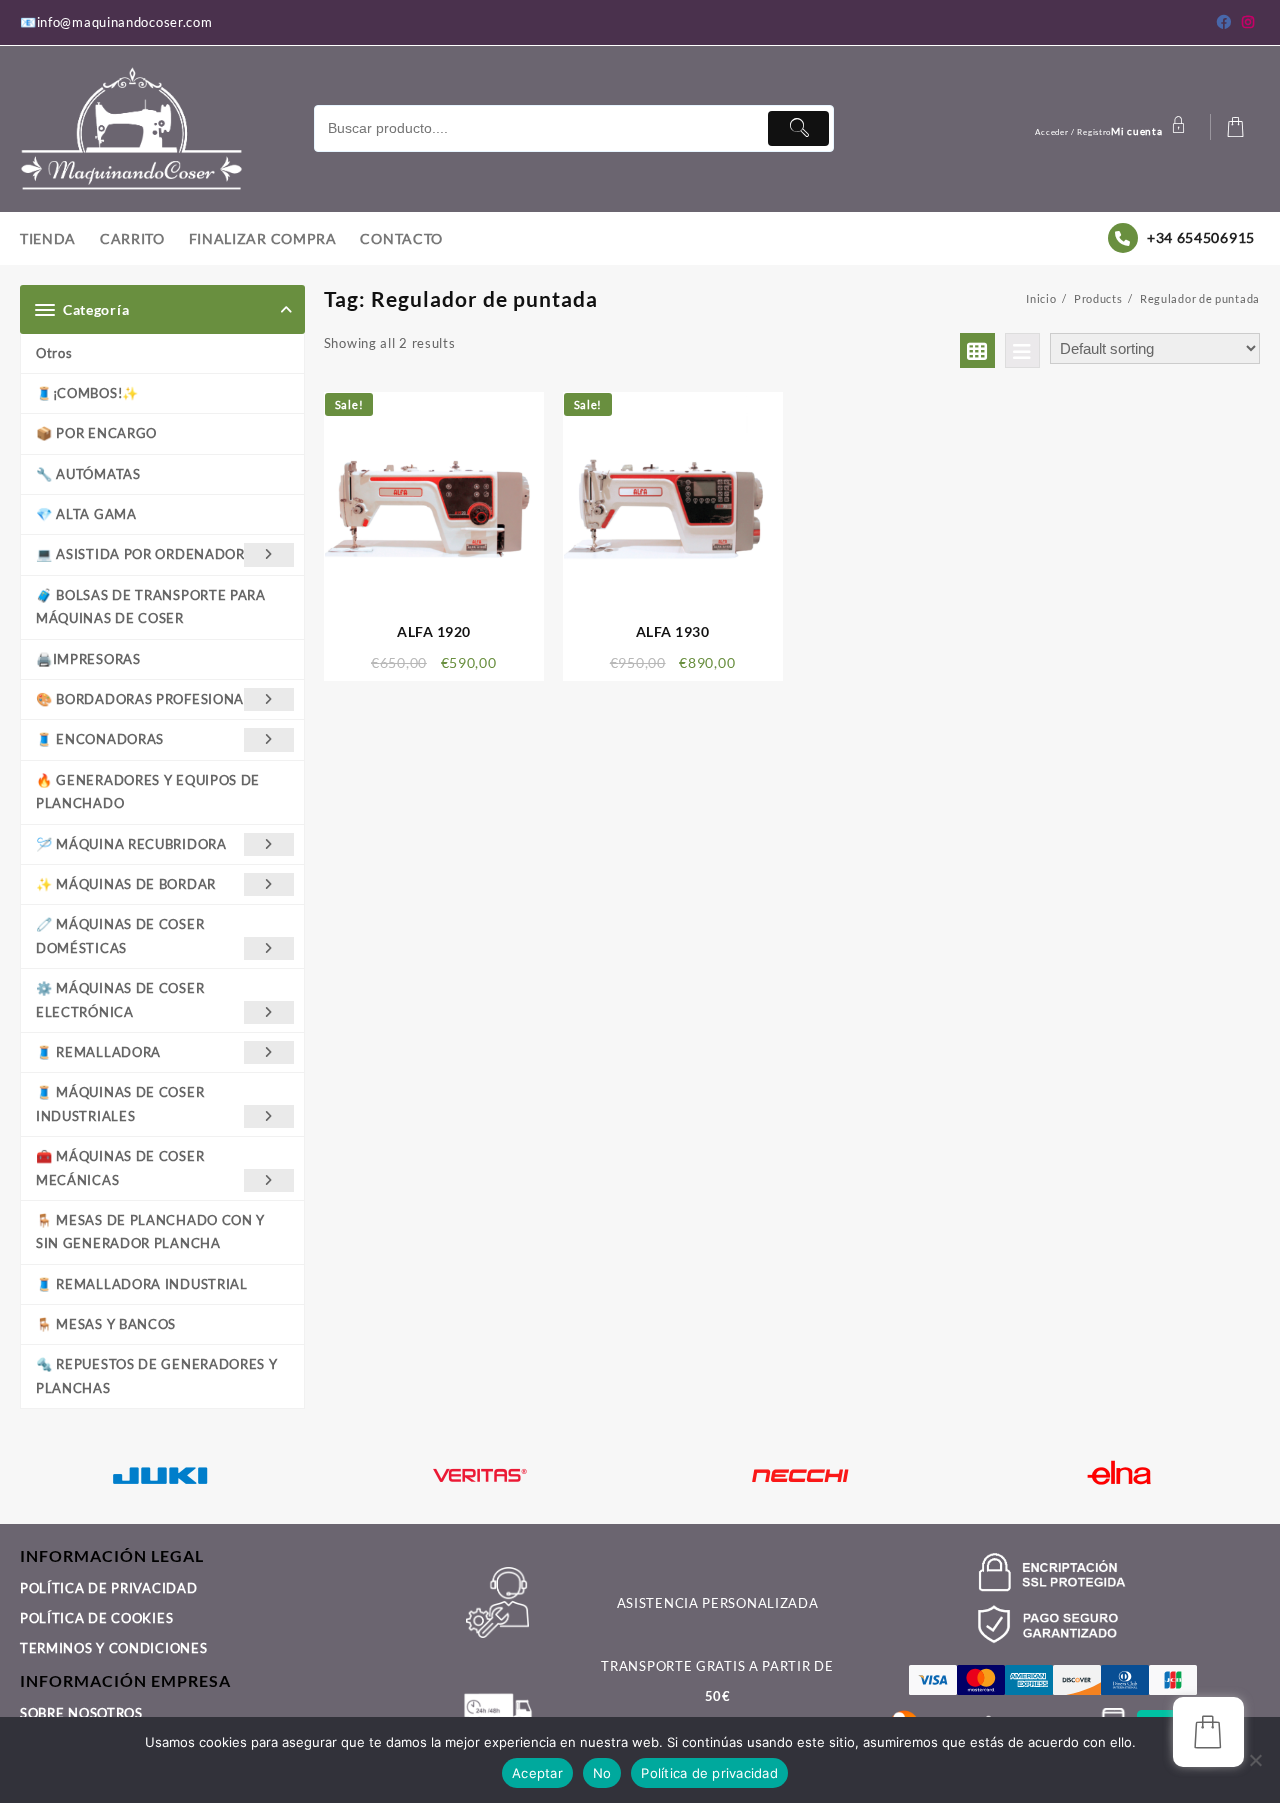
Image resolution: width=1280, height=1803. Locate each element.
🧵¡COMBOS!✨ (87, 393)
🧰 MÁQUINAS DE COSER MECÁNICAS (120, 1167)
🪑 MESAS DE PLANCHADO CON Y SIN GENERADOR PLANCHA (150, 1231)
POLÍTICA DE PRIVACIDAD (108, 1488)
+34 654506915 (1201, 237)
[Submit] (798, 128)
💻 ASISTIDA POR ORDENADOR (140, 554)
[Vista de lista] (1022, 350)
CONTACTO (58, 1643)
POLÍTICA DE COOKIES (96, 1518)
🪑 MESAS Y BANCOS (106, 1324)
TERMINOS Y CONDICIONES (113, 1548)
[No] (1255, 1760)
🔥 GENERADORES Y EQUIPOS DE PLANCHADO (148, 791)
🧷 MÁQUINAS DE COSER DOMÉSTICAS (120, 935)
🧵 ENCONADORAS (100, 739)
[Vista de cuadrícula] (977, 350)
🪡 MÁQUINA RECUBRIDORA (131, 844)
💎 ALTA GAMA (86, 514)
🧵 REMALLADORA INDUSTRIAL (142, 1284)
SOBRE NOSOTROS (81, 1613)
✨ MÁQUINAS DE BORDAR (126, 884)
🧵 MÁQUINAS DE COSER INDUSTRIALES (120, 1103)
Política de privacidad (709, 1773)
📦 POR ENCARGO (96, 433)
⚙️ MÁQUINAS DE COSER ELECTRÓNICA (120, 999)
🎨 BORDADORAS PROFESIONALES (152, 699)
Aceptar (537, 1773)
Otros (54, 353)
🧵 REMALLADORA (98, 1052)
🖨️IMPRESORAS (88, 659)
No (602, 1773)
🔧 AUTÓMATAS (88, 474)
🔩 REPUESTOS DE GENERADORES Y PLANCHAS (157, 1375)
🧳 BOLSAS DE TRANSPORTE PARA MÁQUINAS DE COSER (151, 606)
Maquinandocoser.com (496, 1687)
